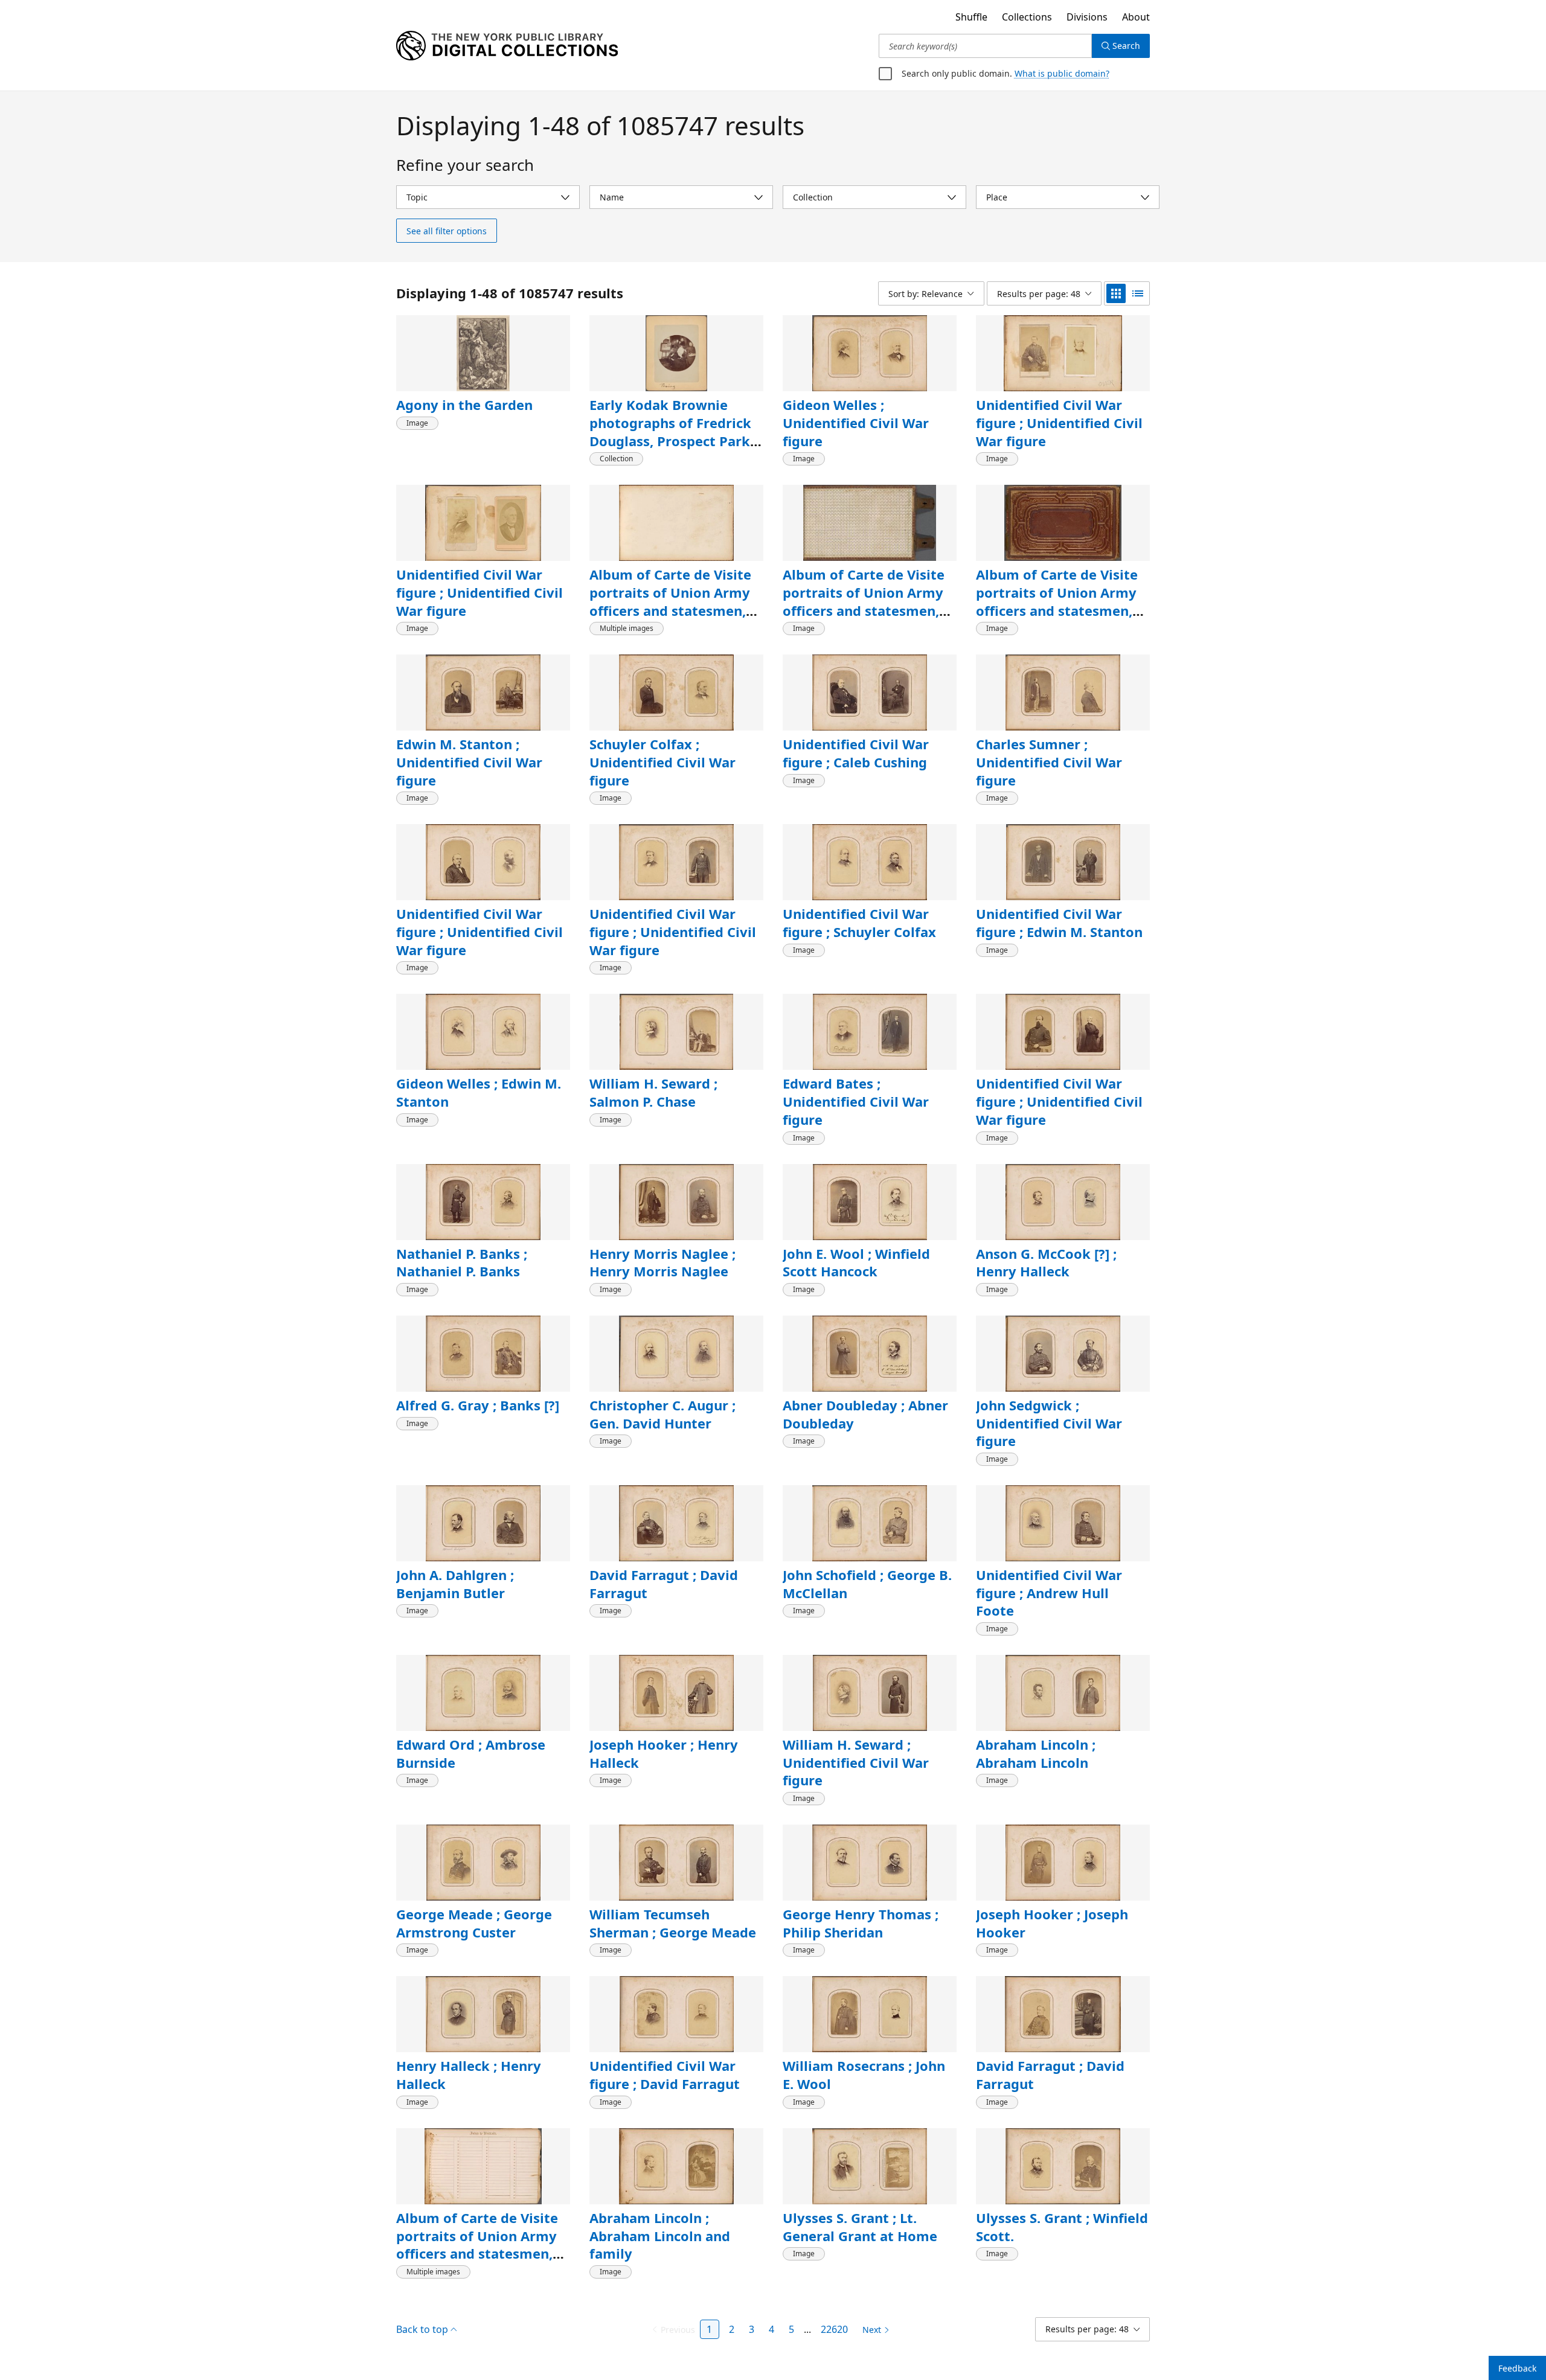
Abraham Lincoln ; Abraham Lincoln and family (657, 2217)
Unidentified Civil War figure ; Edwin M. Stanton (1055, 923)
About (1136, 17)
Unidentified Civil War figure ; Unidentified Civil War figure (1055, 422)
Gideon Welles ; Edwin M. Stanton (476, 1092)
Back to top (423, 2311)
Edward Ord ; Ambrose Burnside (469, 1735)
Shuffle (966, 17)
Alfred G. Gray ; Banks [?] (477, 1405)
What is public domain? (1057, 73)
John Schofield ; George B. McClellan (866, 1584)
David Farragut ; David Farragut (661, 1584)
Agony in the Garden (461, 405)
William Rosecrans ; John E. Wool (870, 2057)
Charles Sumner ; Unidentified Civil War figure (1045, 762)
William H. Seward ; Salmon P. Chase (676, 1092)
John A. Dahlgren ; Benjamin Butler (454, 1584)
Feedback (1517, 2368)
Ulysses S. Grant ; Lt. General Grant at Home (856, 2209)
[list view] (1138, 293)
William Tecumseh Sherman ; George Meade (671, 1905)
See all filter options (445, 231)
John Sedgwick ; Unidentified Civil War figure (1045, 1423)
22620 (835, 2311)
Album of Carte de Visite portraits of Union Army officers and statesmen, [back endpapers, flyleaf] (671, 601)
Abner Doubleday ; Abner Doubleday (863, 1414)
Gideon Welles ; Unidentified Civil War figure (852, 422)
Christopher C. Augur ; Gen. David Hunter (660, 1414)
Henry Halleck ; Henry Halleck (466, 2057)
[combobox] (985, 46)
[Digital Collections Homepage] (507, 46)
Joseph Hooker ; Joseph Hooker (1052, 1905)
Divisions (1086, 17)
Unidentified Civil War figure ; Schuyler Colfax (857, 923)
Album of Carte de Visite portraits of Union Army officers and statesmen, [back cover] (1054, 601)
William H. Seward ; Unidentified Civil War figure (852, 1744)
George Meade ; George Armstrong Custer (473, 1905)
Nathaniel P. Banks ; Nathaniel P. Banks (459, 1262)
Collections (1023, 17)
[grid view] (1116, 293)
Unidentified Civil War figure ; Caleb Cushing (853, 753)
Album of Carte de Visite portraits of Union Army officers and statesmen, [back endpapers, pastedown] (861, 610)
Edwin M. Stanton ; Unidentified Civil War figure (466, 762)
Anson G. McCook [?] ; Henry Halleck (1047, 1262)
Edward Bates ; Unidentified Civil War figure (852, 1101)
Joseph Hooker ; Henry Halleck (662, 1735)
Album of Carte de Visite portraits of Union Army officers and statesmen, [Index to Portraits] (474, 2226)
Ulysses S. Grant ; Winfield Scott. (1060, 2209)
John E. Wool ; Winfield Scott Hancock (855, 1262)
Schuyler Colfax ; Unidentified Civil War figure (659, 762)
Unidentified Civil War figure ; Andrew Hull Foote (1058, 1584)
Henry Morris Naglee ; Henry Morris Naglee (659, 1262)
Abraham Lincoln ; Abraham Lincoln (1034, 1735)
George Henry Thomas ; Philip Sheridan (858, 1905)
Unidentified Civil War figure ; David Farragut (662, 2057)
